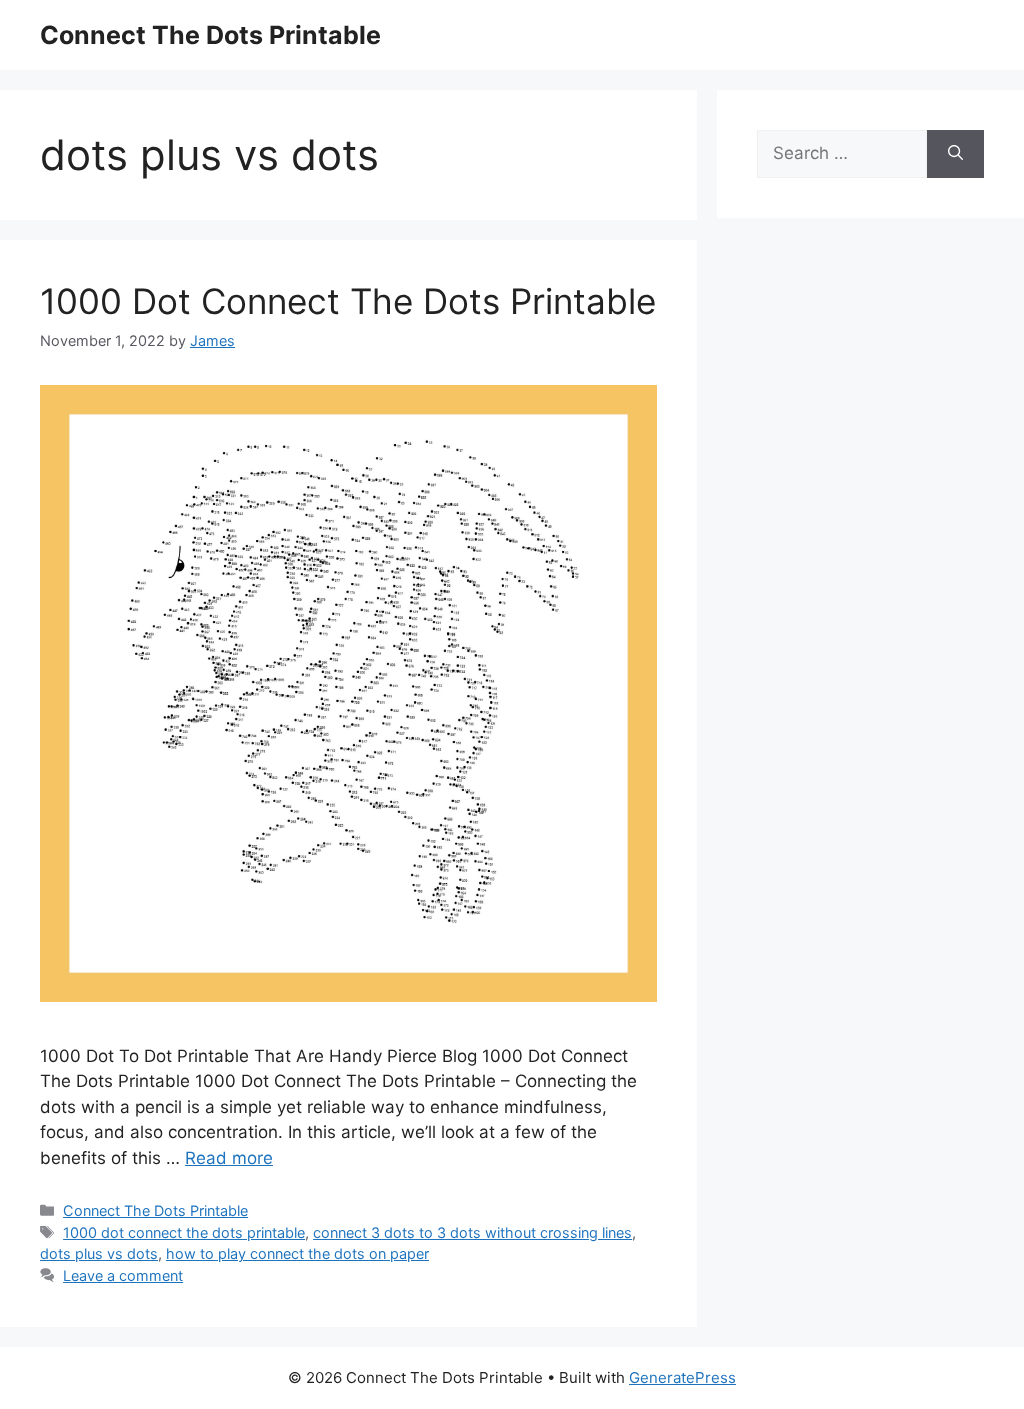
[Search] (955, 154)
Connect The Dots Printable (210, 35)
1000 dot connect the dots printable (184, 1232)
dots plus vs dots (99, 1253)
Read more (229, 1158)
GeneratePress (682, 1377)
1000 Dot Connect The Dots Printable (348, 301)
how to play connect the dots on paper (297, 1253)
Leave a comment (123, 1275)
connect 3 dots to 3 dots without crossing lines (472, 1232)
